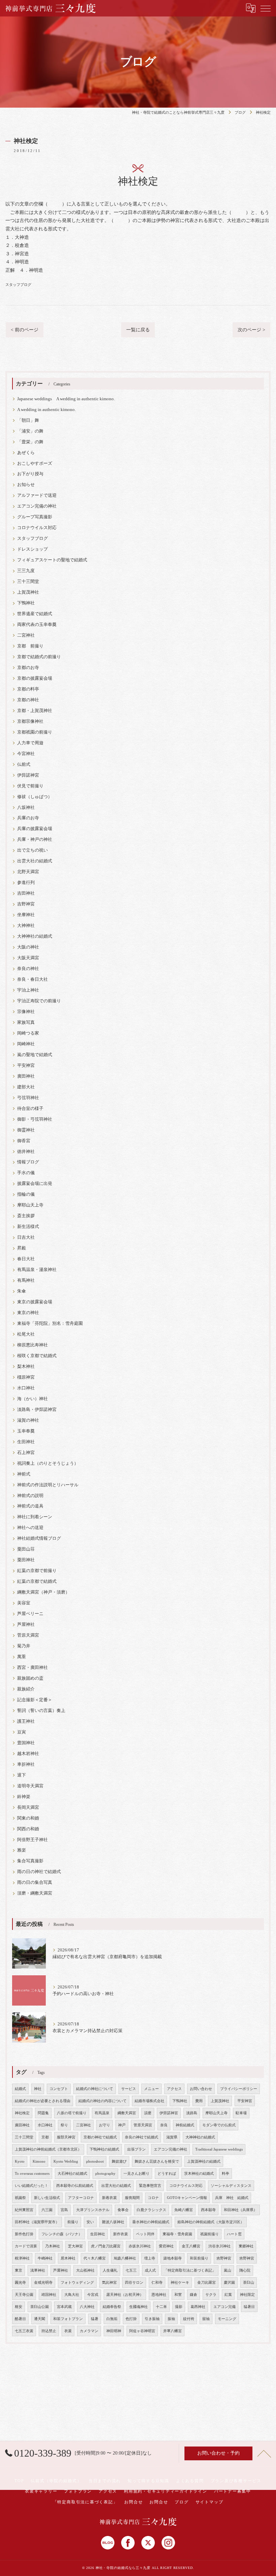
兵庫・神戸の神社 (35, 839)
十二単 (161, 2307)
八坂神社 (26, 808)
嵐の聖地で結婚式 (35, 1055)
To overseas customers (32, 2174)
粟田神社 (26, 1560)
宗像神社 (26, 1012)
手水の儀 (26, 1173)
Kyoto (20, 2161)
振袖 (171, 2319)
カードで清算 (26, 2246)
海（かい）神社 (32, 1399)
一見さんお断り (136, 2174)
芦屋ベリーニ (30, 1614)
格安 (19, 2307)
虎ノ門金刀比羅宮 (106, 2246)
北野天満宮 (28, 872)
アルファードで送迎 (37, 495)
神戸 (122, 2125)
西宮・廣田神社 (32, 1668)
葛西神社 (198, 2307)
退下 (22, 1775)
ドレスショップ (32, 549)
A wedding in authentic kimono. (46, 410)
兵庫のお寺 (28, 818)
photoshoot (95, 2161)
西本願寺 (208, 2210)
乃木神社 (53, 2246)
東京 (19, 2270)
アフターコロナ (81, 2198)
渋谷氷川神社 (219, 2246)
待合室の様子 (30, 1109)
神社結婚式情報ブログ (39, 1538)
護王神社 (26, 1721)
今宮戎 (93, 2295)
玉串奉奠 (26, 1431)
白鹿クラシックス (151, 2210)
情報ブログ (28, 1162)
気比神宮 (109, 2283)
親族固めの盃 (30, 1678)
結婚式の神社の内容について (102, 2101)
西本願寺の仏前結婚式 (75, 2186)
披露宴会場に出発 (35, 1184)
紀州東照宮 (24, 2210)
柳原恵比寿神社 (32, 1345)
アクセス (174, 2089)
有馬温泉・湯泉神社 (37, 1270)
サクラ (211, 2295)
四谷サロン (134, 2283)
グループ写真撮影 (35, 517)
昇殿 (22, 1248)
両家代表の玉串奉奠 (37, 625)
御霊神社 (26, 1130)
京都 (45, 2137)
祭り (64, 2125)
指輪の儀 (26, 1194)
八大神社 (87, 2307)
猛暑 (95, 2319)
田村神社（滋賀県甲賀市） (37, 2222)
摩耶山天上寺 (30, 1205)
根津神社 (22, 2258)
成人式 (150, 2270)
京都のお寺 (28, 668)
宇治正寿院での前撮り (39, 1001)
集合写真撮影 (30, 1861)
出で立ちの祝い (32, 850)
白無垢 (112, 2319)
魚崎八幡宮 (184, 2210)
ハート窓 (234, 2234)
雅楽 (22, 1850)
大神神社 (26, 926)
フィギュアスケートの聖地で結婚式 (52, 560)
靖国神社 (49, 2295)
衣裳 (68, 2331)
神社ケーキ (180, 2283)
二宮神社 (26, 635)
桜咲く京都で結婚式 (37, 1356)
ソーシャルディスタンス (231, 2186)
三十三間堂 (28, 582)
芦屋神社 (26, 1625)
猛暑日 (249, 2307)
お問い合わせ (201, 2089)
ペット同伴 (145, 2234)
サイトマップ (210, 2502)
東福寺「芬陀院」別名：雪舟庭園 (50, 1323)
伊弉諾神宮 (28, 775)
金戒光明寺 (43, 2283)
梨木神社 (26, 1367)
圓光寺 (20, 2283)
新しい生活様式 (47, 2198)
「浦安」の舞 (30, 431)
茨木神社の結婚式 (199, 2174)
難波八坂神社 (113, 2222)
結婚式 (20, 2089)
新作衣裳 (120, 2234)
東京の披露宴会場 (35, 1302)
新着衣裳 (109, 2198)
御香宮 (24, 1141)
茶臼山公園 (40, 2307)
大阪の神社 (28, 947)
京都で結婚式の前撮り (39, 657)
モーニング (227, 2319)
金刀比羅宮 (206, 2283)
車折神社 (26, 1764)
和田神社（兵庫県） (240, 2210)
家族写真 (26, 1022)
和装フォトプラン (68, 2319)
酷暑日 (20, 2319)
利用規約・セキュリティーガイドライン (166, 2491)
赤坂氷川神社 (140, 2246)
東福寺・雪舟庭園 (177, 2234)
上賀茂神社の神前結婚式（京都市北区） (48, 2149)
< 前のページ (25, 330)
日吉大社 (26, 1237)
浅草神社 (38, 2270)
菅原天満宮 (28, 1635)
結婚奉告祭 (112, 2307)
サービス (129, 2089)
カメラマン (89, 2331)
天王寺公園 (24, 2295)
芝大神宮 (75, 2246)
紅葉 (228, 2295)
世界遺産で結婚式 (35, 614)
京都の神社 (28, 700)
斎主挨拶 (26, 1216)
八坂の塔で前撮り (72, 2113)
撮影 (179, 2307)
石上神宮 (26, 1453)
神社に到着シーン (35, 1517)
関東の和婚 (28, 1818)
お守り (105, 2125)
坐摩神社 (26, 915)
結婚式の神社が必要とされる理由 (43, 2101)
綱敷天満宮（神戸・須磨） (43, 1592)
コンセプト (59, 2089)
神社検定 (22, 2113)
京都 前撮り (30, 646)
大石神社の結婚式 (72, 2174)
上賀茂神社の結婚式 (204, 2161)
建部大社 (26, 1087)
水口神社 (26, 1388)
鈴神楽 (24, 1797)
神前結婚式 (185, 2125)
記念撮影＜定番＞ (35, 1700)
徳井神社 (26, 1152)
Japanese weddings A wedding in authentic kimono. (66, 399)
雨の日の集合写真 (35, 1882)
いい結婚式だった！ (31, 2186)
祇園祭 (20, 2198)
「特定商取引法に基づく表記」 (190, 2270)
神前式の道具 (30, 1506)
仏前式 (24, 764)
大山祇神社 (85, 2270)
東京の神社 (28, 1313)
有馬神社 (26, 1280)
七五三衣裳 (24, 2331)
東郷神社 (246, 2246)
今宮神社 (26, 754)
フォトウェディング (77, 2283)
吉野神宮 (26, 904)
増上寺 (150, 2258)
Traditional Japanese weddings (219, 2149)
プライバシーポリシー (239, 2089)
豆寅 (22, 1732)
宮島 (64, 2210)
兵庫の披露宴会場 (35, 829)
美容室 (24, 1603)
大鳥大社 (72, 2295)
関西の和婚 (28, 1829)
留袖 (206, 2319)
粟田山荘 (26, 1549)
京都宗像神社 (30, 721)
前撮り (73, 2222)
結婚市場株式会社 (149, 2101)
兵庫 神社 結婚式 (232, 2198)
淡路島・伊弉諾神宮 (37, 1410)
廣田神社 (26, 1076)
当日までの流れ (105, 2481)
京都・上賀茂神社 (35, 711)
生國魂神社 (139, 2307)
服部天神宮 (66, 2137)
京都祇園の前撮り (35, 732)
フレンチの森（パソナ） (62, 2234)
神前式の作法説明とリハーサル (48, 1485)
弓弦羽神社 (28, 1098)
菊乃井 (24, 1646)
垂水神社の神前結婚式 (151, 2222)
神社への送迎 (30, 1528)
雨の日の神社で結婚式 (39, 1872)
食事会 (123, 2210)
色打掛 (131, 2319)
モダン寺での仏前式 (219, 2125)
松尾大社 (26, 1334)
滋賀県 (172, 2137)
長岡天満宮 (28, 1807)
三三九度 (26, 571)
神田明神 (114, 2331)
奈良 (164, 2125)
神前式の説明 (30, 1496)
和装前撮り (199, 2258)
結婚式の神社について (95, 2089)
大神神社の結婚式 (35, 936)
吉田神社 (26, 893)
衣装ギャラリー (41, 2491)
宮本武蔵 (64, 2307)
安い (90, 2222)
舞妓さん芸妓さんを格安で (157, 2161)
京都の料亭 (28, 689)
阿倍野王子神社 (32, 1840)
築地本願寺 (172, 2258)
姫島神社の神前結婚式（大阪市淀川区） (211, 2222)
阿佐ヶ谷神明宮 (142, 2331)
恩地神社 (159, 2295)
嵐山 (228, 2270)
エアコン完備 (225, 2307)
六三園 (47, 2210)
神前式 (24, 1474)
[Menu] (266, 8)
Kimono (39, 2161)
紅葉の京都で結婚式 (37, 1581)
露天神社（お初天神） (125, 2295)
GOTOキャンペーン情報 (187, 2198)
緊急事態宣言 (150, 2186)
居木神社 (68, 2258)
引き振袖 (152, 2319)
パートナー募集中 (233, 2491)
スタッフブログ (18, 285)
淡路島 (192, 2113)
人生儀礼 (110, 2270)
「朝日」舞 (28, 420)
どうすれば (167, 2174)
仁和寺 (157, 2283)
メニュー (151, 2089)
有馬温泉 (102, 2113)
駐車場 (241, 2113)
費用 (199, 2101)
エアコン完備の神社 (37, 506)
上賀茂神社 (28, 592)
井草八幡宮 (172, 2331)
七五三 (131, 2270)
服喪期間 (132, 2198)
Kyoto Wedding (66, 2161)
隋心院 (245, 2270)
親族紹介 (26, 1689)
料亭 (226, 2174)
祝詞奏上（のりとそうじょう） (48, 1463)
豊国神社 (26, 1743)
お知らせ (26, 485)
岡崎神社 (26, 1044)
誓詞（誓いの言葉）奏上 (41, 1711)
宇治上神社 (28, 990)
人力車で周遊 (30, 743)
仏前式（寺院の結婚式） (56, 2481)
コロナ (153, 2198)
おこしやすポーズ (35, 463)
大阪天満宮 (28, 958)
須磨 (148, 2113)
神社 (38, 2089)
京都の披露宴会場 (35, 678)
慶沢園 (229, 2283)
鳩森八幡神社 (125, 2258)
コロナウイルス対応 (37, 528)
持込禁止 (49, 2331)
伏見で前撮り (30, 786)
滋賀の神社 (28, 1420)
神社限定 (247, 2295)
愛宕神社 (166, 2246)
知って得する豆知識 (148, 2481)
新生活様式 (28, 1227)
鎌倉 (194, 2295)
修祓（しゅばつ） (35, 797)
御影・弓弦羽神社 (35, 1119)
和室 (178, 2295)
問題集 (43, 2113)
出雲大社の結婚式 (35, 861)
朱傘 (22, 1291)
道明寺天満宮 (30, 1786)
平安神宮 (26, 1066)
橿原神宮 (26, 1377)
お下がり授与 (30, 474)
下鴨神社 (26, 603)
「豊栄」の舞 (30, 442)
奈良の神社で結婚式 (142, 2137)
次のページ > (251, 330)
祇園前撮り (210, 2234)
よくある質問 (190, 2481)
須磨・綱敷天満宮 (35, 1893)
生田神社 (26, 1442)
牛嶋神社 (45, 2258)
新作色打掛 (24, 2234)
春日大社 (26, 1259)
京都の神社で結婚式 (100, 2137)
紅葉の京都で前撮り (37, 1571)
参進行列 (26, 883)
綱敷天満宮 (127, 2113)
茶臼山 (249, 2283)
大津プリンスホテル (93, 2210)
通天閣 (40, 2319)
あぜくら (26, 453)
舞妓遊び (119, 2161)
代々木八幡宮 (95, 2258)
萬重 (22, 1657)
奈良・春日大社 (32, 979)
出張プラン (136, 2149)
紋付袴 (189, 2319)
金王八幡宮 (191, 2246)
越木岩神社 (28, 1754)
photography (105, 2174)
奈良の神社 (28, 969)
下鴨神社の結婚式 (104, 2149)
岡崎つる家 (28, 1033)
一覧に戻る (138, 330)
